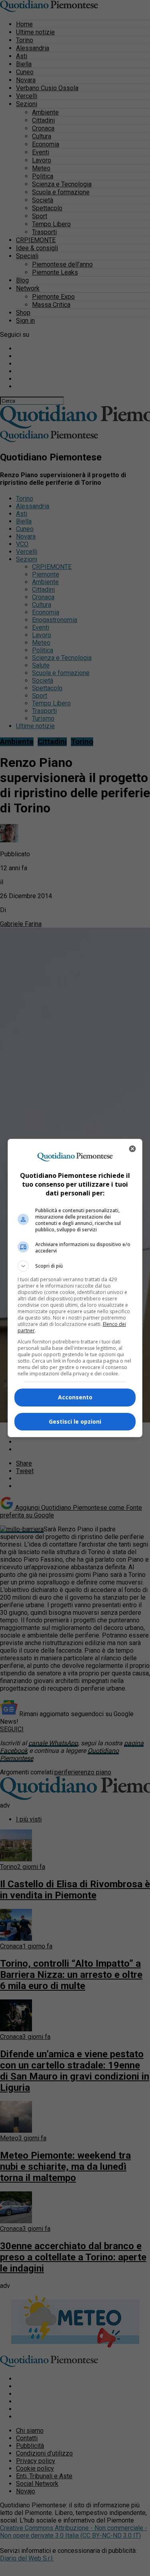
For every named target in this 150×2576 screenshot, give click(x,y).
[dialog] (75, 1288)
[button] (75, 1266)
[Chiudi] (132, 1149)
